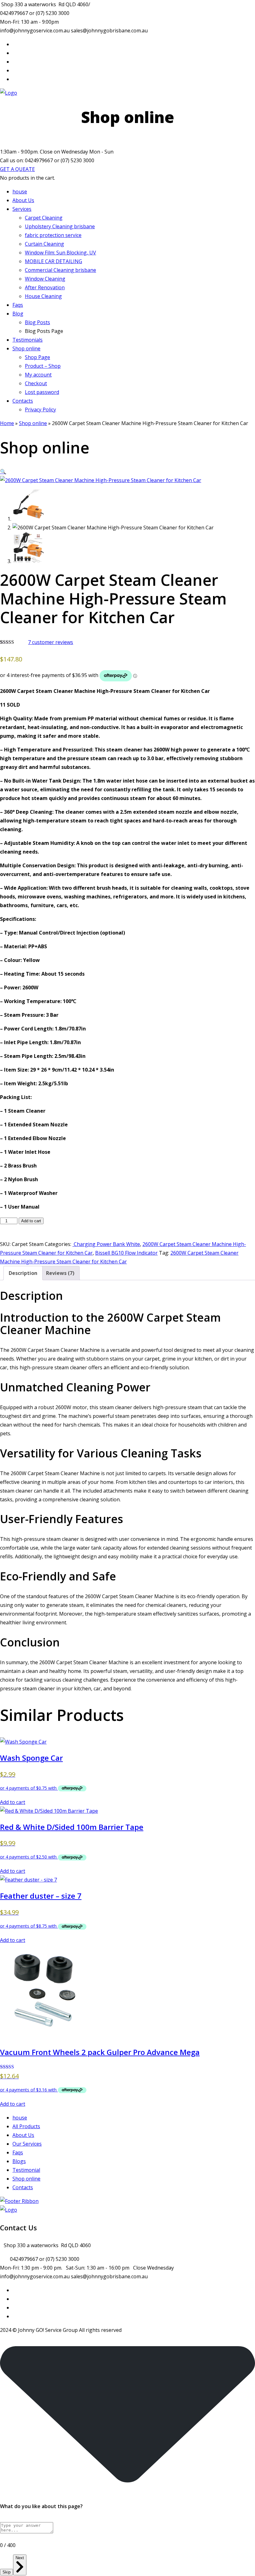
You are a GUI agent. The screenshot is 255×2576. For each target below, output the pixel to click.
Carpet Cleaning (44, 218)
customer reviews (51, 642)
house (20, 192)
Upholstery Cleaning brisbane (60, 226)
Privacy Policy (40, 410)
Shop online (26, 348)
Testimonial (26, 2170)
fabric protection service (53, 235)
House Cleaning (43, 296)
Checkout (36, 383)
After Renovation (45, 287)
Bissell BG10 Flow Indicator (126, 1253)
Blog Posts (37, 322)
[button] (3, 471)
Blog (18, 314)
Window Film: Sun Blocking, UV (60, 253)
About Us (23, 200)
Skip (7, 2572)
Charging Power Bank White (106, 1244)
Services (22, 209)
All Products (26, 2126)
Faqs (18, 305)
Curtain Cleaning (44, 244)
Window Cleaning (45, 279)
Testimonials (28, 340)
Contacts (23, 401)
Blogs (19, 2161)
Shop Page (37, 357)
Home (7, 423)
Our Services (27, 2144)
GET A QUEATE (17, 169)
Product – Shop (43, 366)
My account (38, 375)
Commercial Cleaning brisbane (60, 270)
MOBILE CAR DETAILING (53, 261)
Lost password (42, 392)
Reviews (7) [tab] (60, 1273)
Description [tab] (23, 1273)
